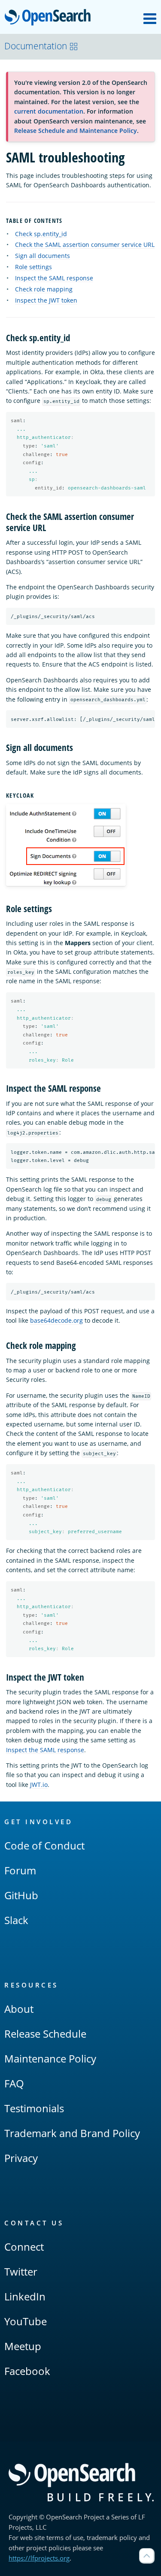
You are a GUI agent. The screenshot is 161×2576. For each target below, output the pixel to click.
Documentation (36, 46)
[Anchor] (66, 220)
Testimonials (34, 2108)
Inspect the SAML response (54, 278)
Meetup (23, 2346)
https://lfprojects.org (39, 2558)
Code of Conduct (44, 1845)
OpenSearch (50, 18)
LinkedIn (25, 2296)
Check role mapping (44, 289)
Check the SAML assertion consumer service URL (85, 245)
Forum (20, 1870)
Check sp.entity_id (41, 234)
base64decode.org (56, 1320)
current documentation (49, 111)
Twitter (21, 2271)
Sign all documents (43, 256)
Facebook (27, 2371)
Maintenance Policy (50, 2058)
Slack (16, 1920)
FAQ (14, 2083)
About (19, 2009)
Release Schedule (45, 2034)
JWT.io (39, 1785)
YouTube (26, 2321)
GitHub (21, 1895)
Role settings (33, 267)
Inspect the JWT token (46, 300)
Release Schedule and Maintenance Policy (76, 131)
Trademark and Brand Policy (72, 2133)
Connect (24, 2247)
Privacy (21, 2158)
